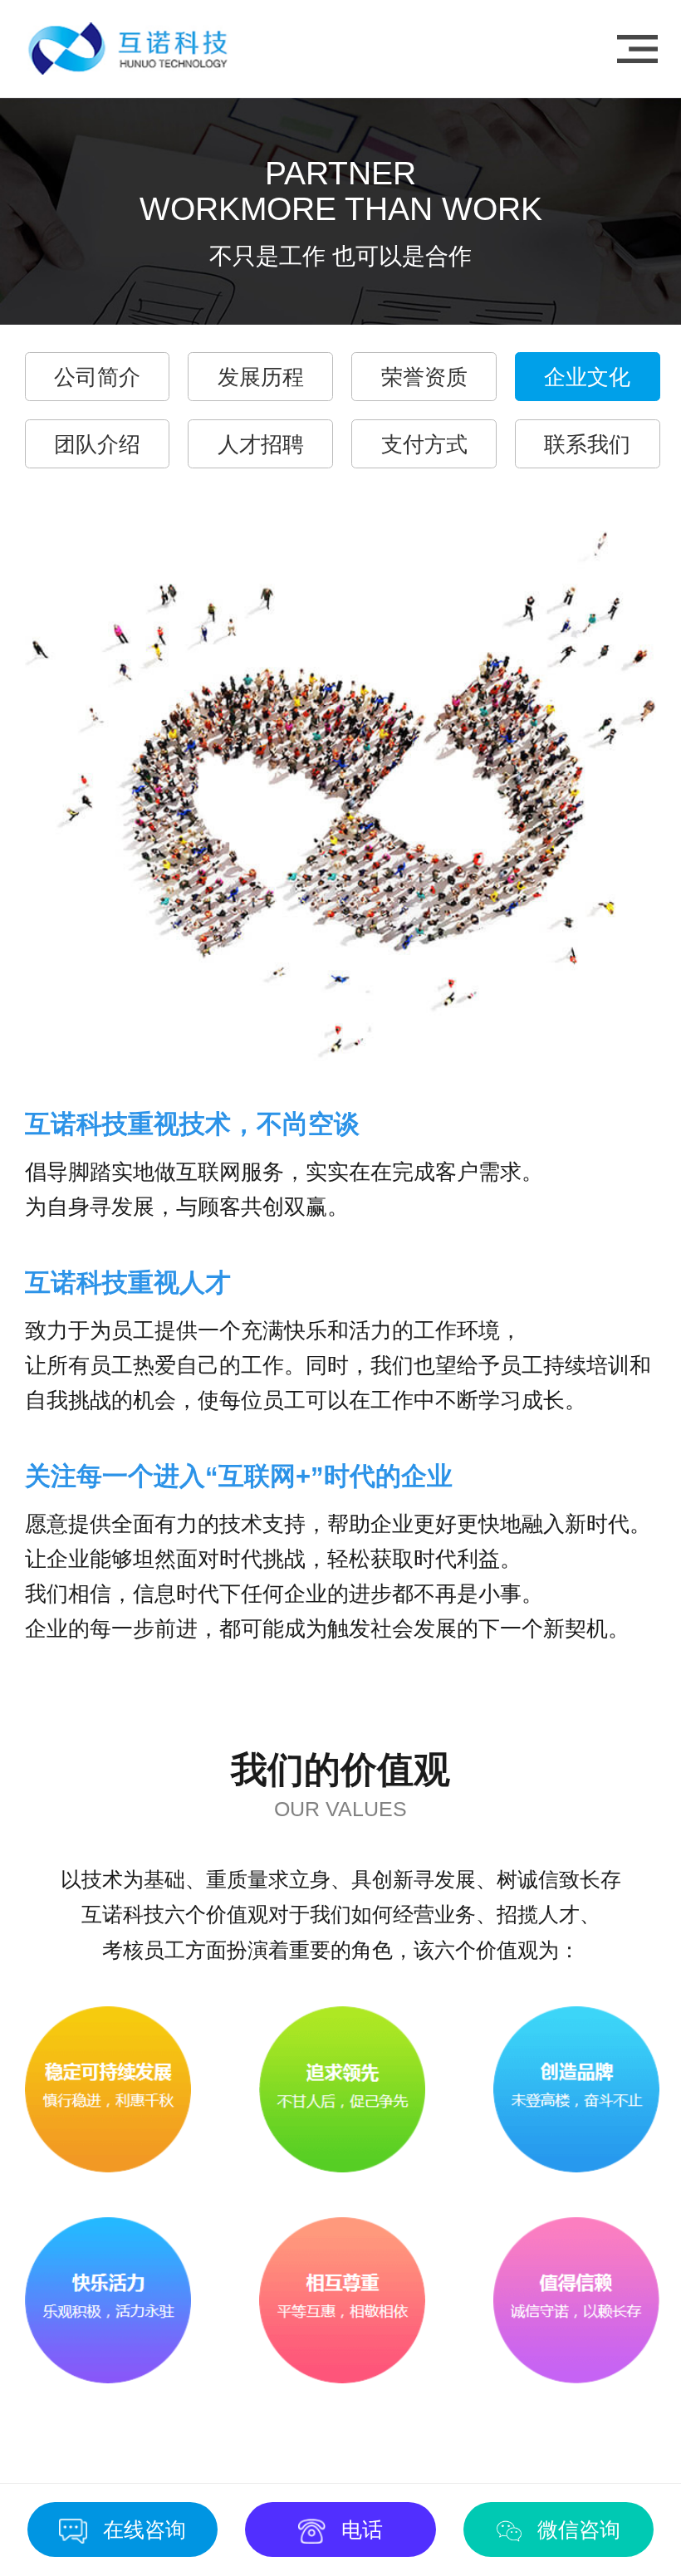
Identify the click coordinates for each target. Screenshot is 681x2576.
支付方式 (424, 444)
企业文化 (587, 377)
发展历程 (261, 377)
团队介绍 (97, 444)
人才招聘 (261, 444)
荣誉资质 (424, 377)
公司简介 (97, 377)
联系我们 (587, 444)
